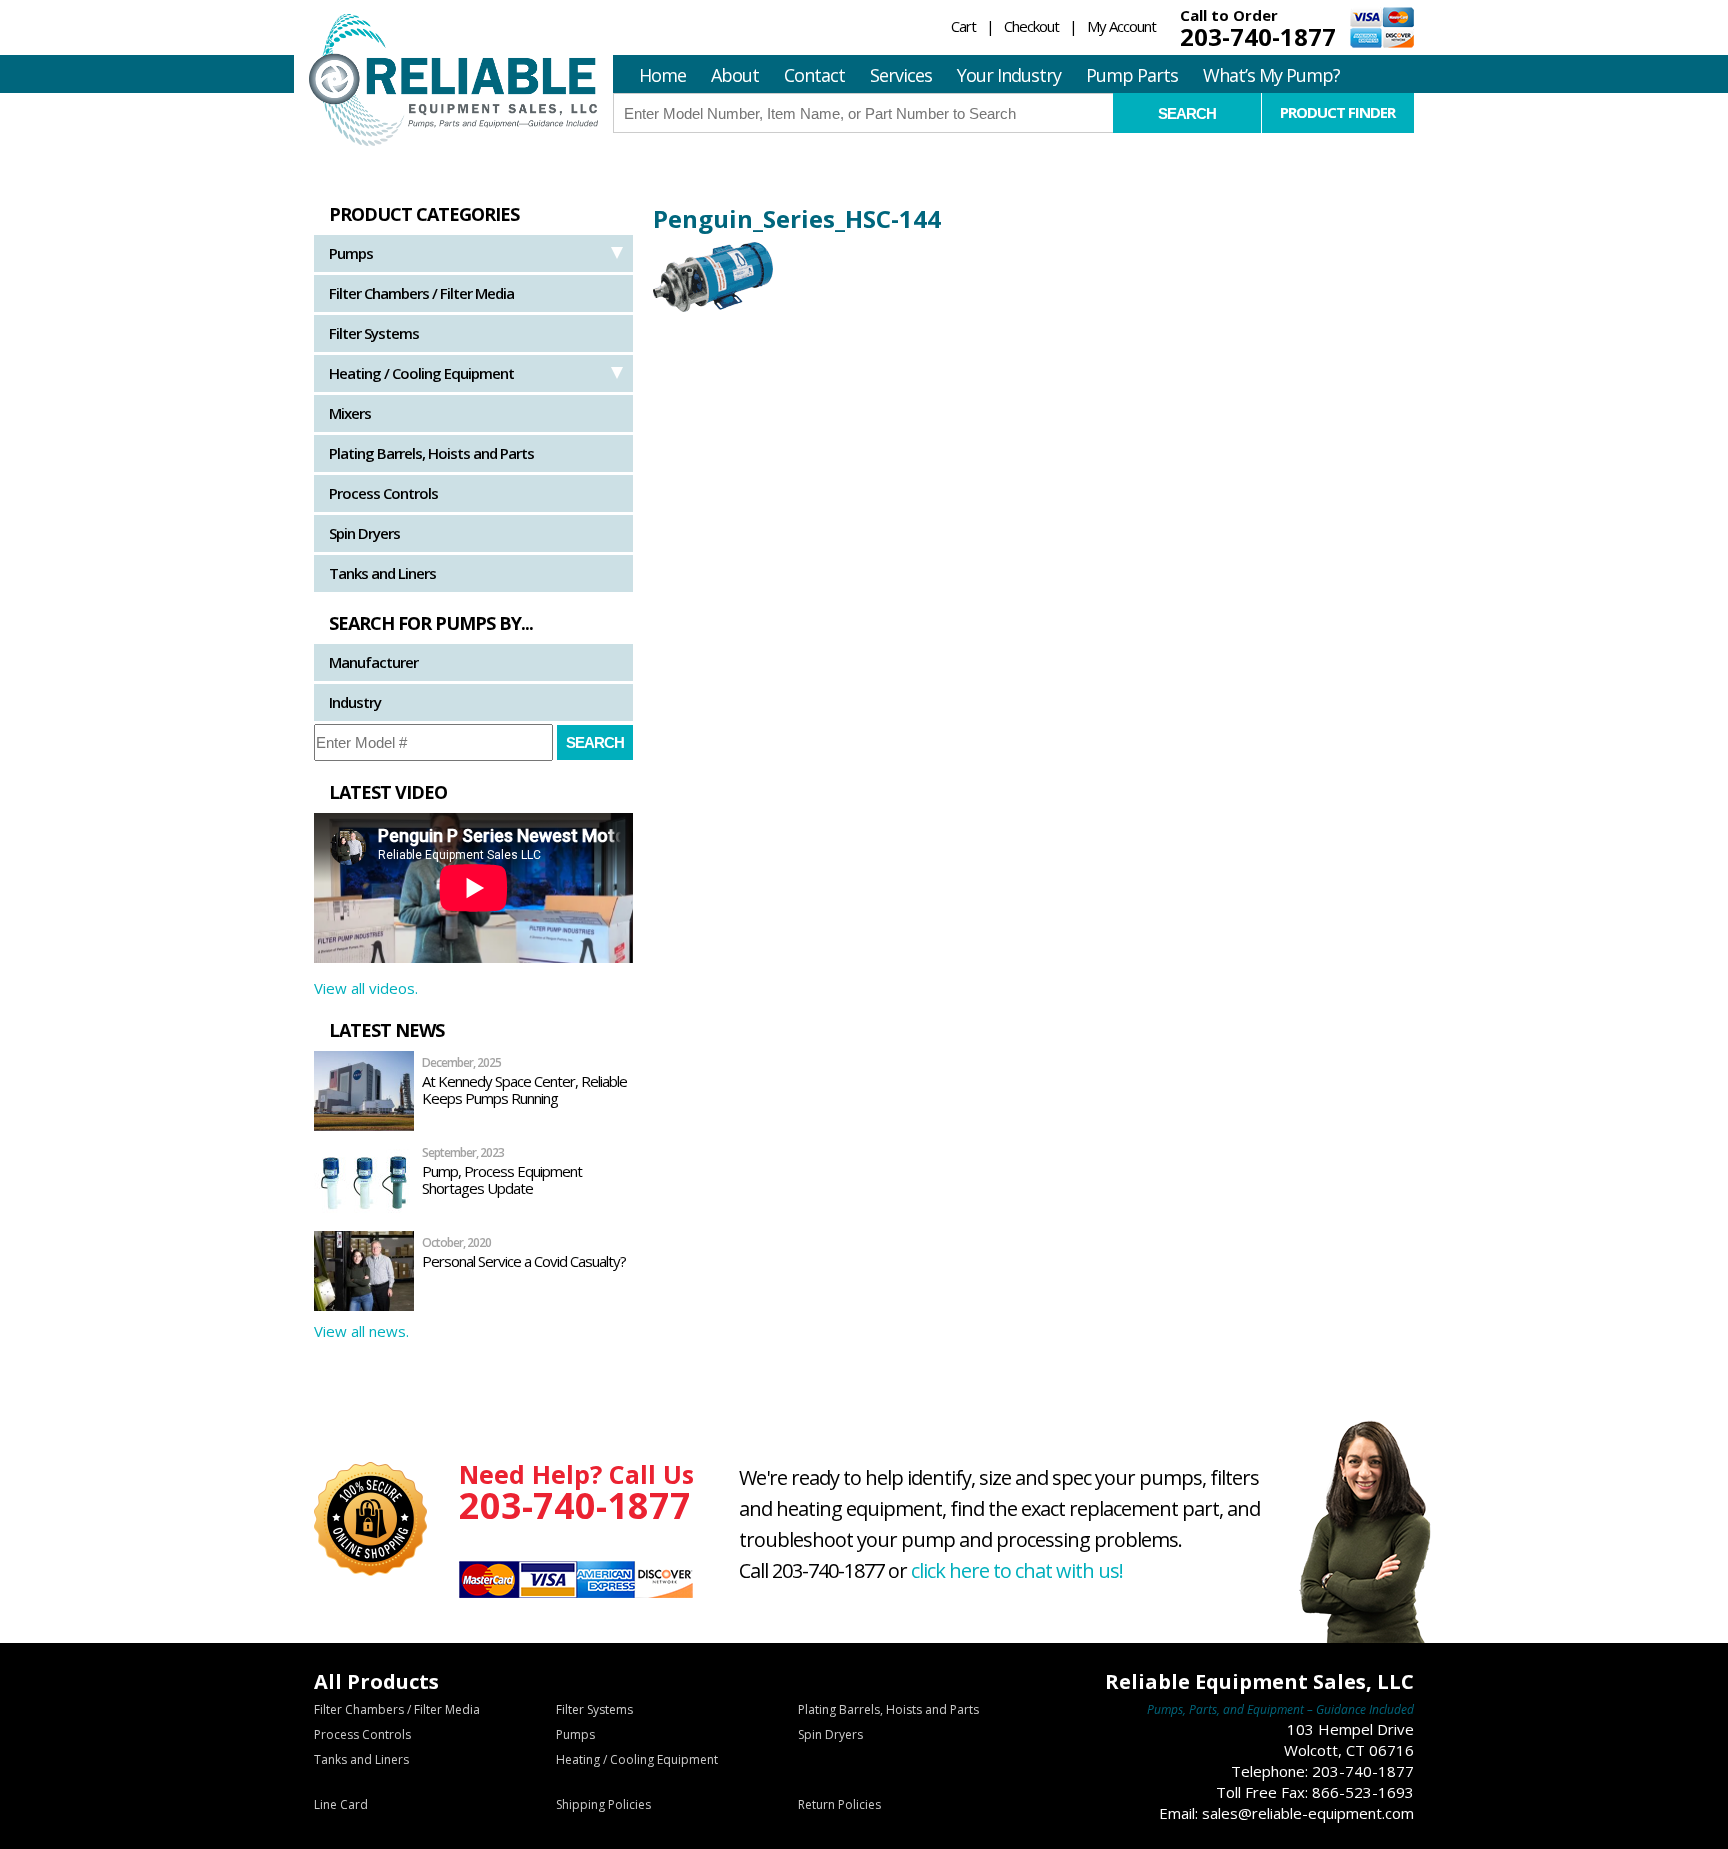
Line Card (341, 1804)
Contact (814, 75)
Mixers (350, 413)
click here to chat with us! (1017, 1570)
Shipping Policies (603, 1804)
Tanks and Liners (382, 573)
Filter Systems (374, 333)
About (735, 75)
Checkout (1031, 26)
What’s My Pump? (1271, 75)
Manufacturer (373, 662)
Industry (355, 702)
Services (901, 75)
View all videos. (366, 988)
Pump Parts (1132, 75)
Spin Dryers (364, 533)
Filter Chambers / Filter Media (421, 293)
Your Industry (1009, 75)
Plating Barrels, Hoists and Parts (431, 453)
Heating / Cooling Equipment (421, 373)
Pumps (351, 253)
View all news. (361, 1331)
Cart (963, 26)
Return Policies (839, 1804)
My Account (1121, 26)
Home (662, 75)
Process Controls (383, 493)
